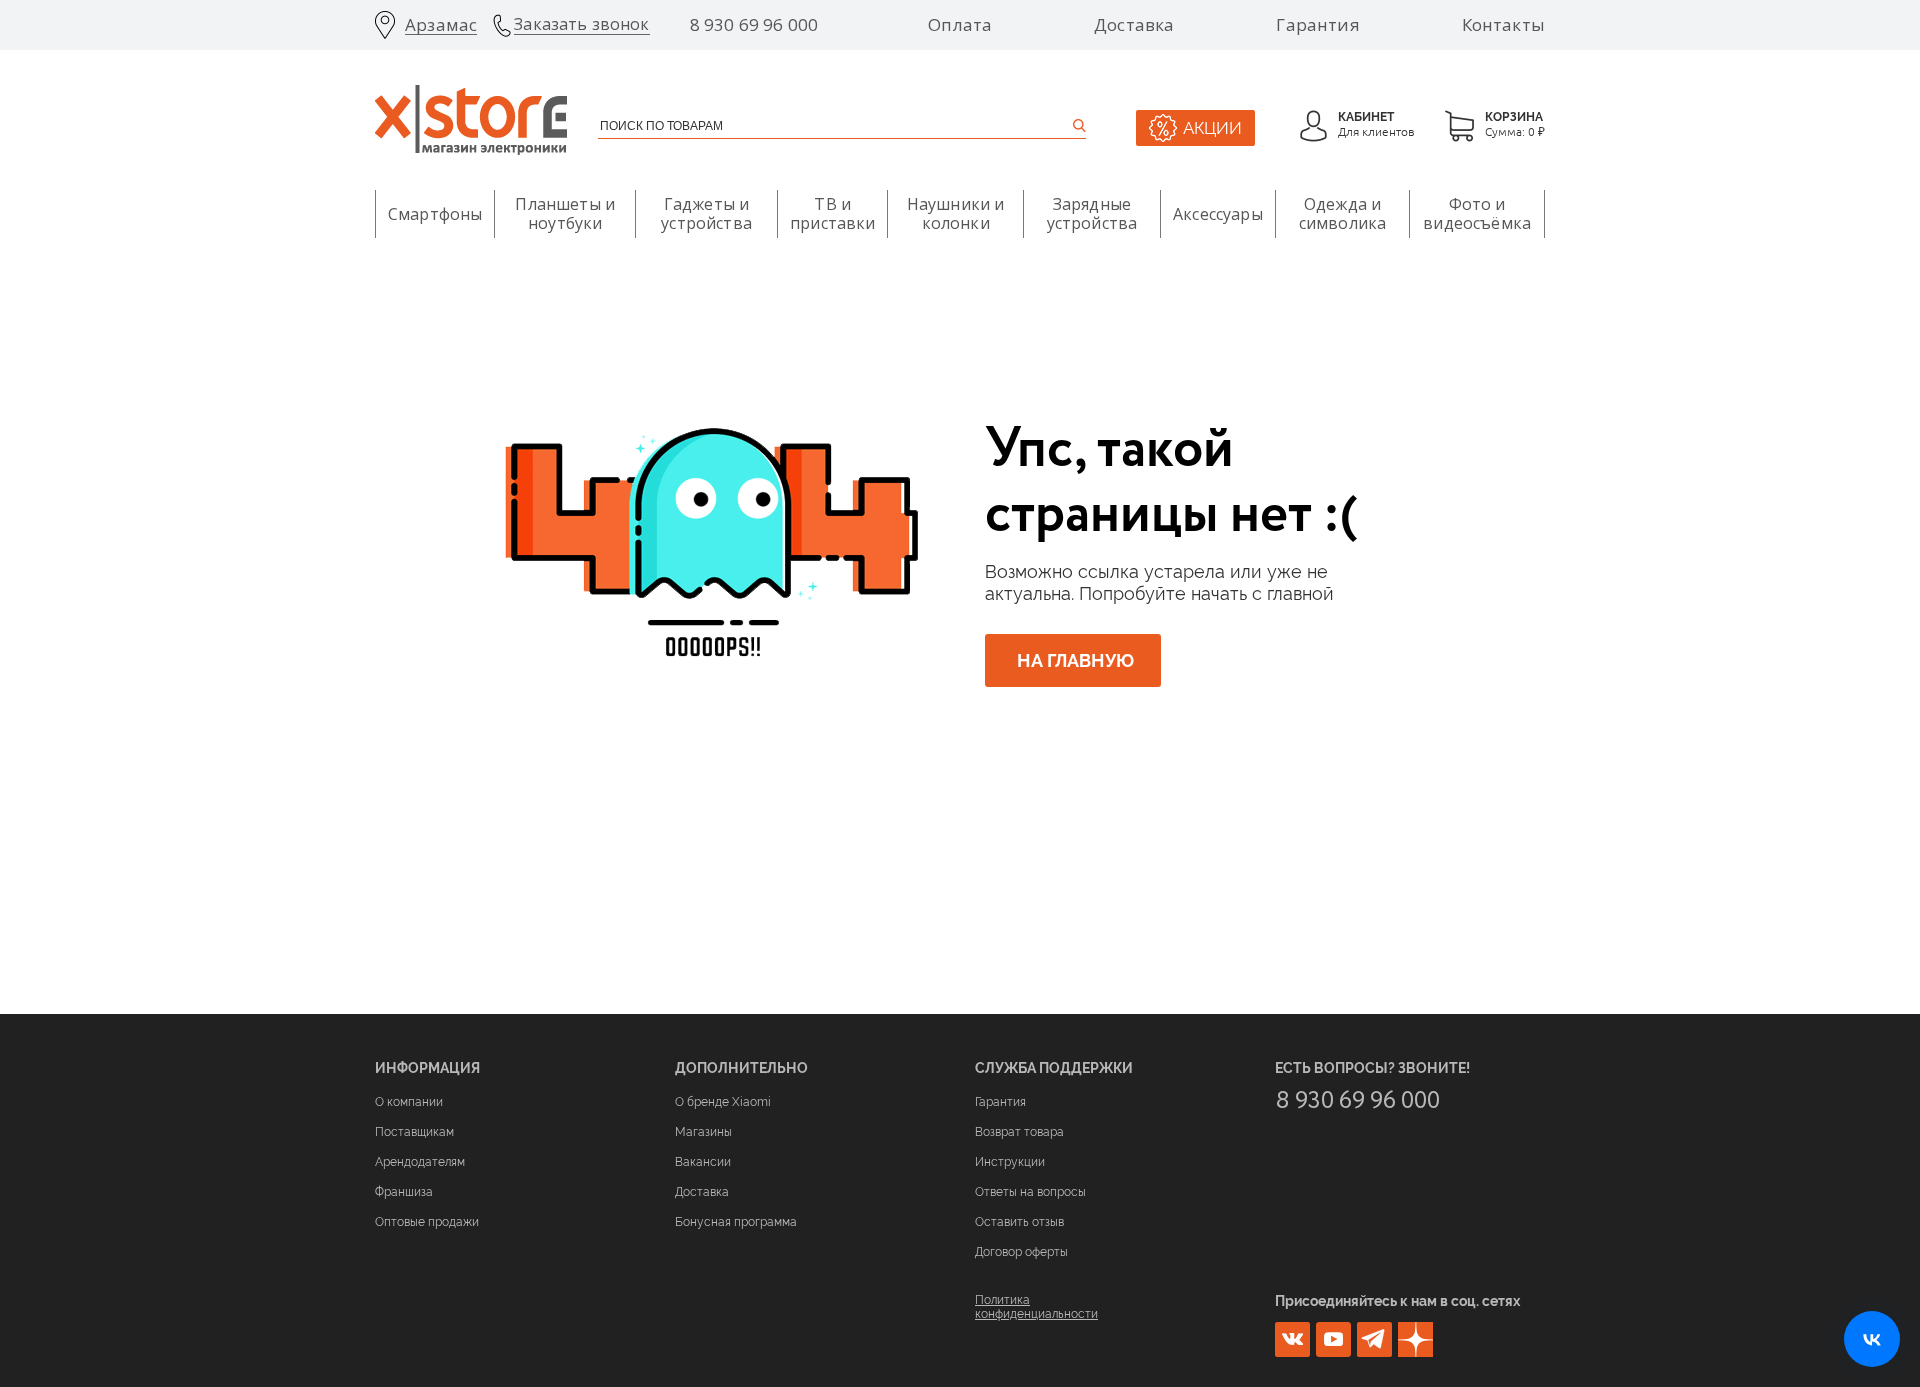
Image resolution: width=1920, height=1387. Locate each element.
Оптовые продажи (427, 1222)
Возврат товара (1019, 1132)
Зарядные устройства (1092, 213)
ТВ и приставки (832, 213)
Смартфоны (435, 214)
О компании (409, 1102)
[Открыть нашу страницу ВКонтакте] (1872, 1339)
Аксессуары (1218, 214)
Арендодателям (420, 1162)
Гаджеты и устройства (706, 213)
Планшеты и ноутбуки (565, 213)
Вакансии (703, 1162)
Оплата (960, 25)
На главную (1075, 660)
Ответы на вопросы (1030, 1192)
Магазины (703, 1132)
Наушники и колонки (956, 213)
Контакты (1503, 25)
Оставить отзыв (1019, 1222)
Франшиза (404, 1192)
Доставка (1134, 25)
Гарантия (1317, 25)
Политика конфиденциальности (1036, 1307)
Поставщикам (414, 1132)
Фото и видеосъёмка (1477, 213)
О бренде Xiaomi (723, 1102)
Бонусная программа (736, 1222)
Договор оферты (1021, 1252)
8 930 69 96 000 (754, 25)
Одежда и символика (1342, 213)
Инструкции (1010, 1162)
